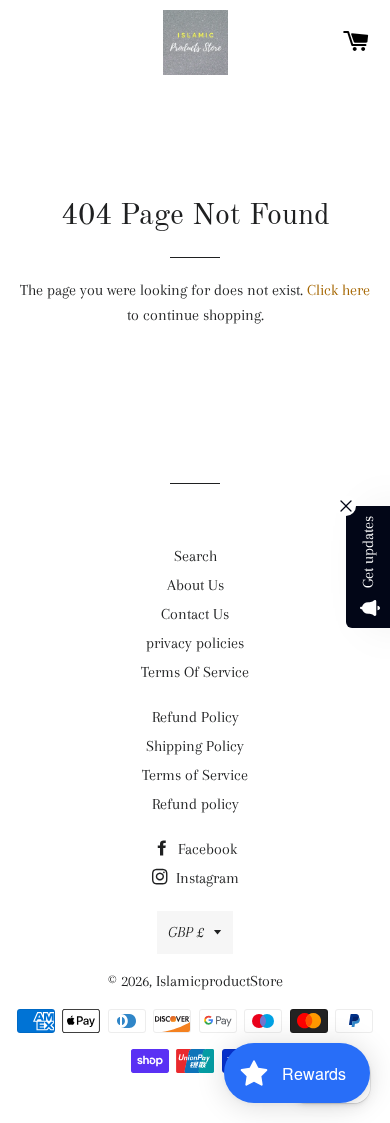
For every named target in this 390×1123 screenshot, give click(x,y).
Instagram (205, 878)
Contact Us (195, 614)
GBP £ (186, 932)
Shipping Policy (195, 746)
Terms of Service (195, 775)
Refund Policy (195, 717)
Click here (338, 290)
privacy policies (195, 643)
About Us (195, 585)
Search (195, 556)
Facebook (205, 849)
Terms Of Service (195, 672)
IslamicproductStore (219, 981)
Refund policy (195, 804)
